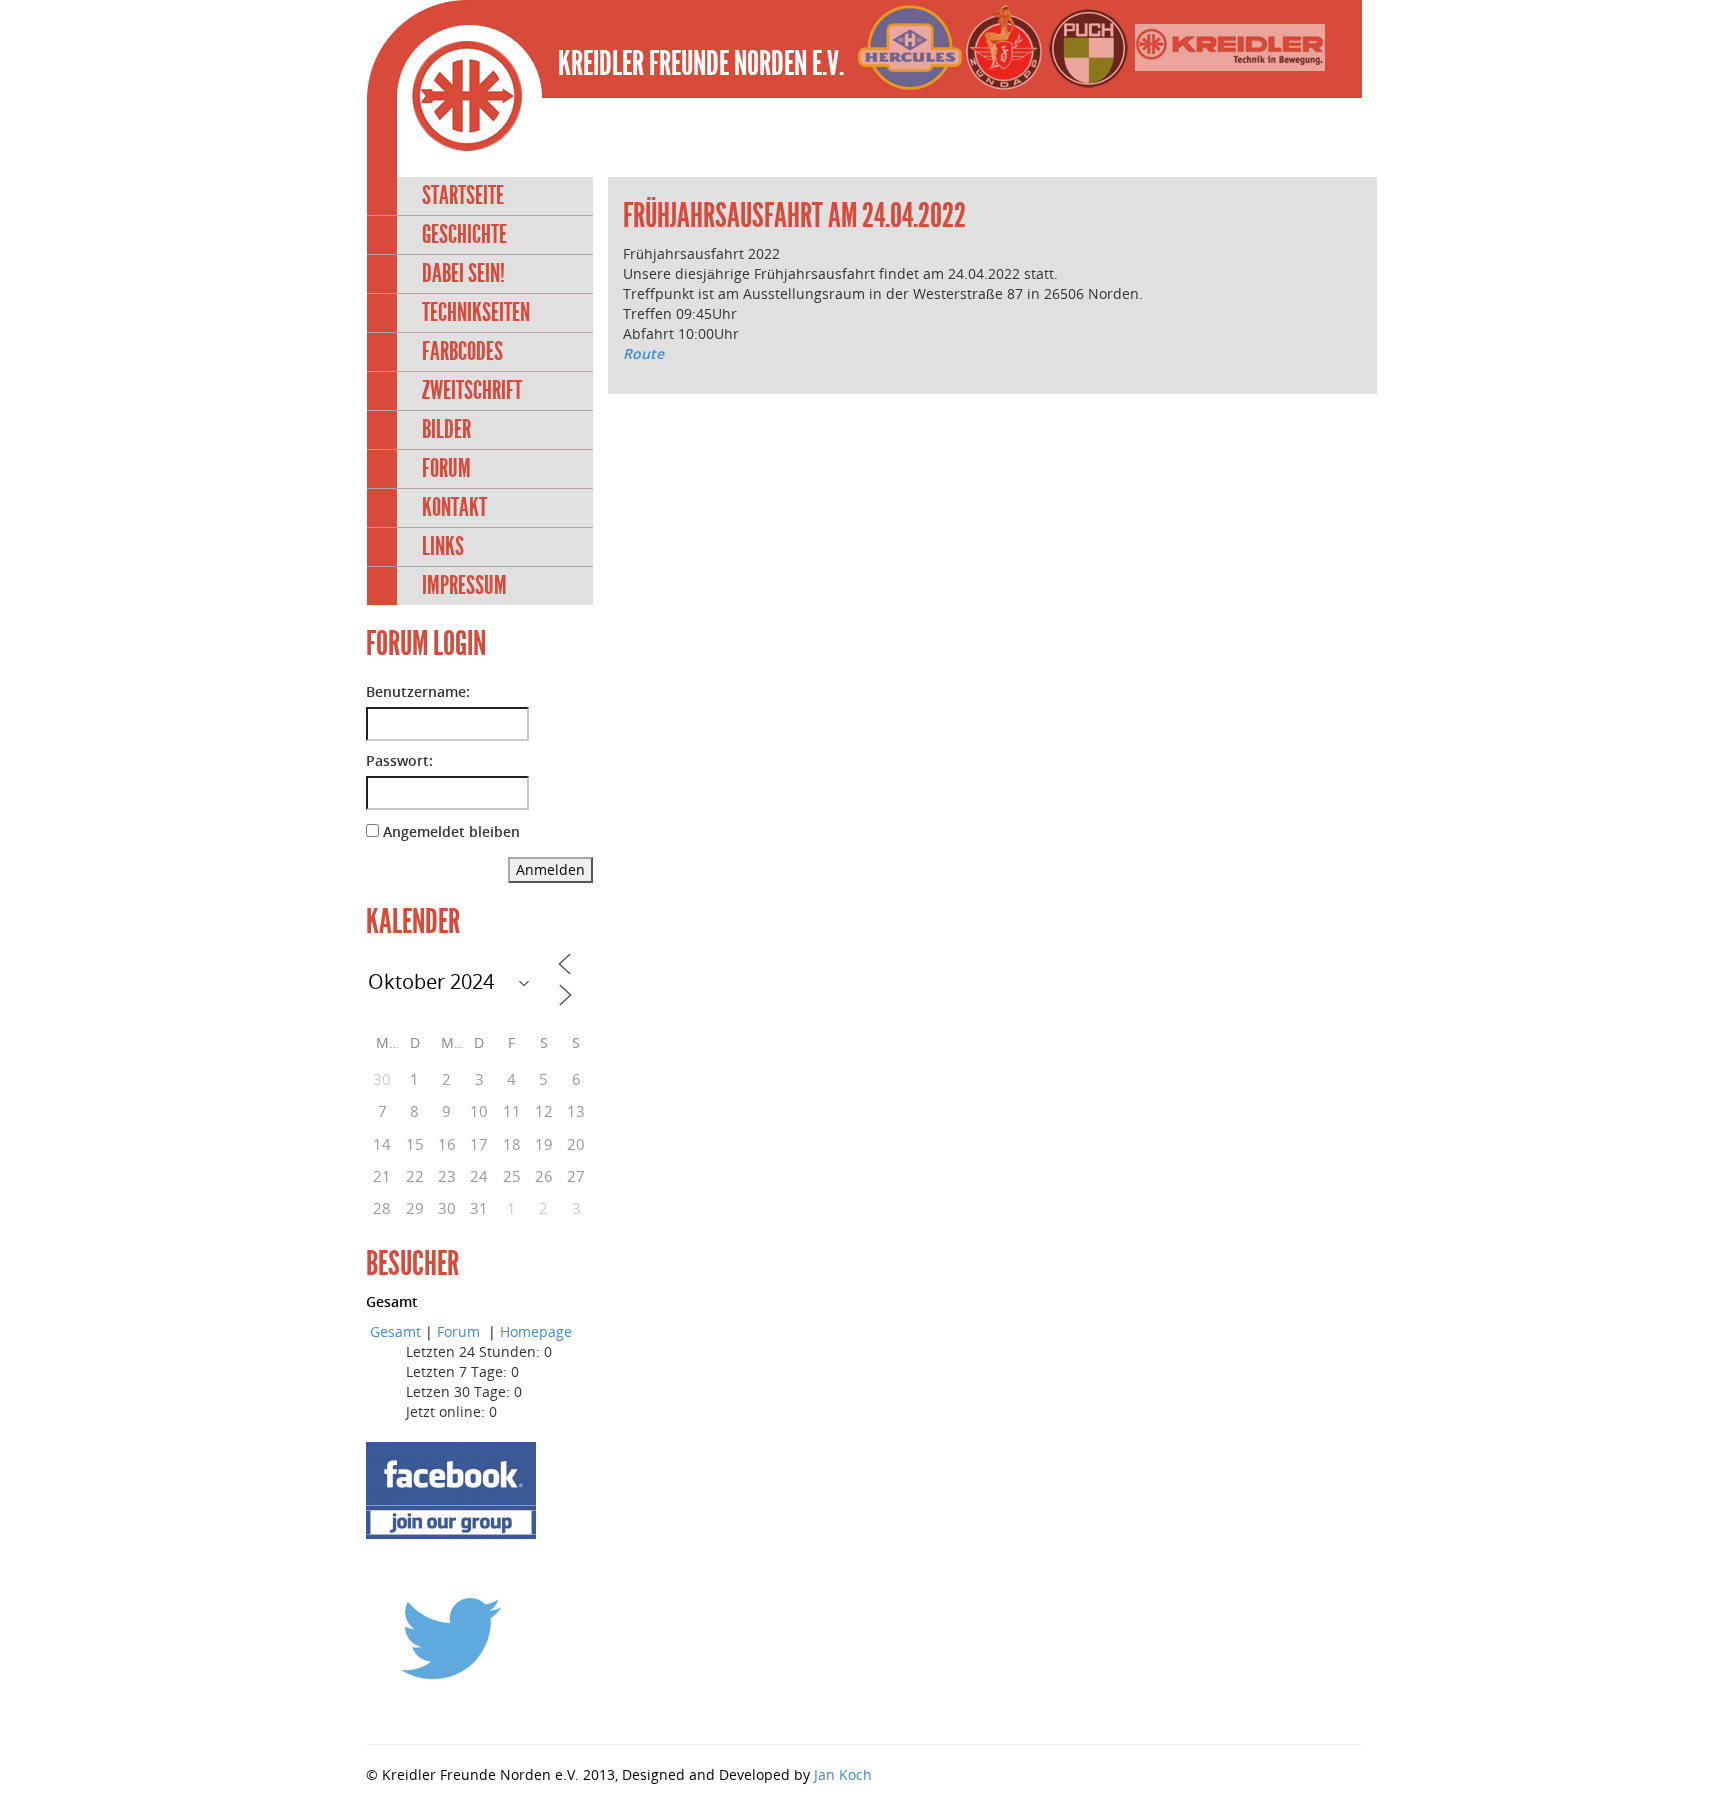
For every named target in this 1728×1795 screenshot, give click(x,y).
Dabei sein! (463, 273)
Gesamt (395, 1331)
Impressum (464, 585)
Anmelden (550, 869)
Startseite (463, 195)
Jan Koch (843, 1774)
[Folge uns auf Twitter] (451, 1637)
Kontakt (454, 507)
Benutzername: (418, 691)
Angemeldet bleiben (451, 831)
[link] (625, 373)
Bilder (446, 429)
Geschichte (464, 234)
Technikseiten (476, 312)
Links (443, 546)
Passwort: (399, 760)
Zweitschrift (472, 390)
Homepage (536, 1331)
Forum (446, 468)
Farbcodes (462, 351)
